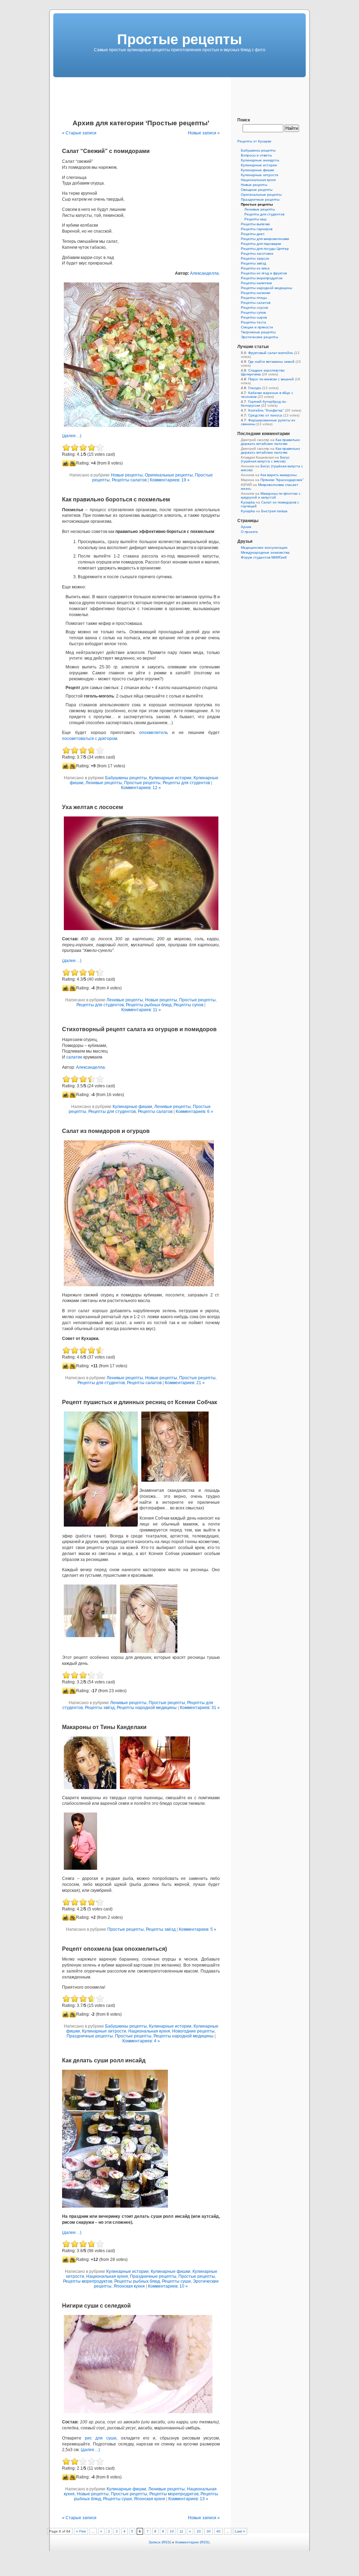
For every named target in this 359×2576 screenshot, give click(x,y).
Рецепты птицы (254, 298)
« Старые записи (79, 133)
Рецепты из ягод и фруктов (264, 273)
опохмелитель (154, 733)
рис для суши (101, 2438)
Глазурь (255, 388)
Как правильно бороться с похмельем (116, 499)
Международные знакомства (265, 552)
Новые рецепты (127, 475)
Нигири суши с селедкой (96, 2306)
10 (172, 2531)
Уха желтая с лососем (93, 807)
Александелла (204, 273)
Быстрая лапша (274, 511)
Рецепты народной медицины (147, 1708)
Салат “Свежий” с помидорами (106, 151)
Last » (240, 2531)
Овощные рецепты (257, 190)
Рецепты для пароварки (261, 244)
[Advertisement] (179, 93)
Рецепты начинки (256, 293)
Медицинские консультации (264, 548)
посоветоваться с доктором (90, 739)
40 (218, 2531)
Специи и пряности (257, 327)
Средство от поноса (265, 415)
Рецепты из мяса (255, 268)
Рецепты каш (255, 219)
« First (81, 2531)
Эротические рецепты (259, 337)
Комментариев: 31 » (200, 1708)
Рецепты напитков (256, 283)
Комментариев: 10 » (168, 2286)
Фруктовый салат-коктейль (271, 353)
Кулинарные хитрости (104, 2031)
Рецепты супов (188, 1005)
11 (181, 2531)
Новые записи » (204, 133)
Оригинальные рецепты (169, 475)
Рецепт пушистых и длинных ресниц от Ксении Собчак (140, 1402)
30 (209, 2531)
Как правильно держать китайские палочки (270, 442)
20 (199, 2531)
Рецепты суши (176, 2281)
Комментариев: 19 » (170, 480)
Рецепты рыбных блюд (149, 1005)
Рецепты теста (253, 322)
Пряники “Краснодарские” (282, 480)
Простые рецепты (142, 783)
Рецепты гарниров (257, 229)
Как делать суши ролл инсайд (104, 2060)
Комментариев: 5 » (198, 1929)
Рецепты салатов (129, 480)
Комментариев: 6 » (194, 1112)
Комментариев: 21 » (185, 1383)
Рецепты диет (253, 234)
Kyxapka (248, 502)
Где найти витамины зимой (271, 362)
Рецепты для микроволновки (265, 239)
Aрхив (246, 527)
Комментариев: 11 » (141, 1010)
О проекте (249, 532)
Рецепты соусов (254, 308)
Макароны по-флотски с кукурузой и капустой (271, 495)
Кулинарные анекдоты (260, 160)
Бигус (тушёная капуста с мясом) (265, 459)
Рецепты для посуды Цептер (265, 249)
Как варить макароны (279, 475)
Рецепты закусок (255, 258)
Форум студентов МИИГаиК (264, 557)
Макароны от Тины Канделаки (104, 1727)
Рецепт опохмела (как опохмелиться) (114, 1949)
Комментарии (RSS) (192, 2542)
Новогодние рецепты (193, 2031)
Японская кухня (129, 2286)
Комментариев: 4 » (141, 2041)
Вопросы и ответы (256, 155)
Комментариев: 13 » (188, 2499)
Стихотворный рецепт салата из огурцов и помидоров (139, 1029)
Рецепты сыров (254, 317)
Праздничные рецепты (90, 2036)
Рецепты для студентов (186, 783)
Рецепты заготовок (257, 253)
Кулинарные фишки (132, 1107)
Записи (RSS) (160, 2542)
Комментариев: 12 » (141, 788)
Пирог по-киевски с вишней (271, 379)
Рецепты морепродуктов (88, 2281)
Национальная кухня (149, 2031)
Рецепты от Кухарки (254, 141)
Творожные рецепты (258, 332)
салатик (74, 1057)
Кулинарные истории (170, 778)
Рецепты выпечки (255, 224)
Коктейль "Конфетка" (266, 410)
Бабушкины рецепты (126, 778)
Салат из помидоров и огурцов (106, 1131)
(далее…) (72, 436)
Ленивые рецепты (104, 783)
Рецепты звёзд (100, 1708)
